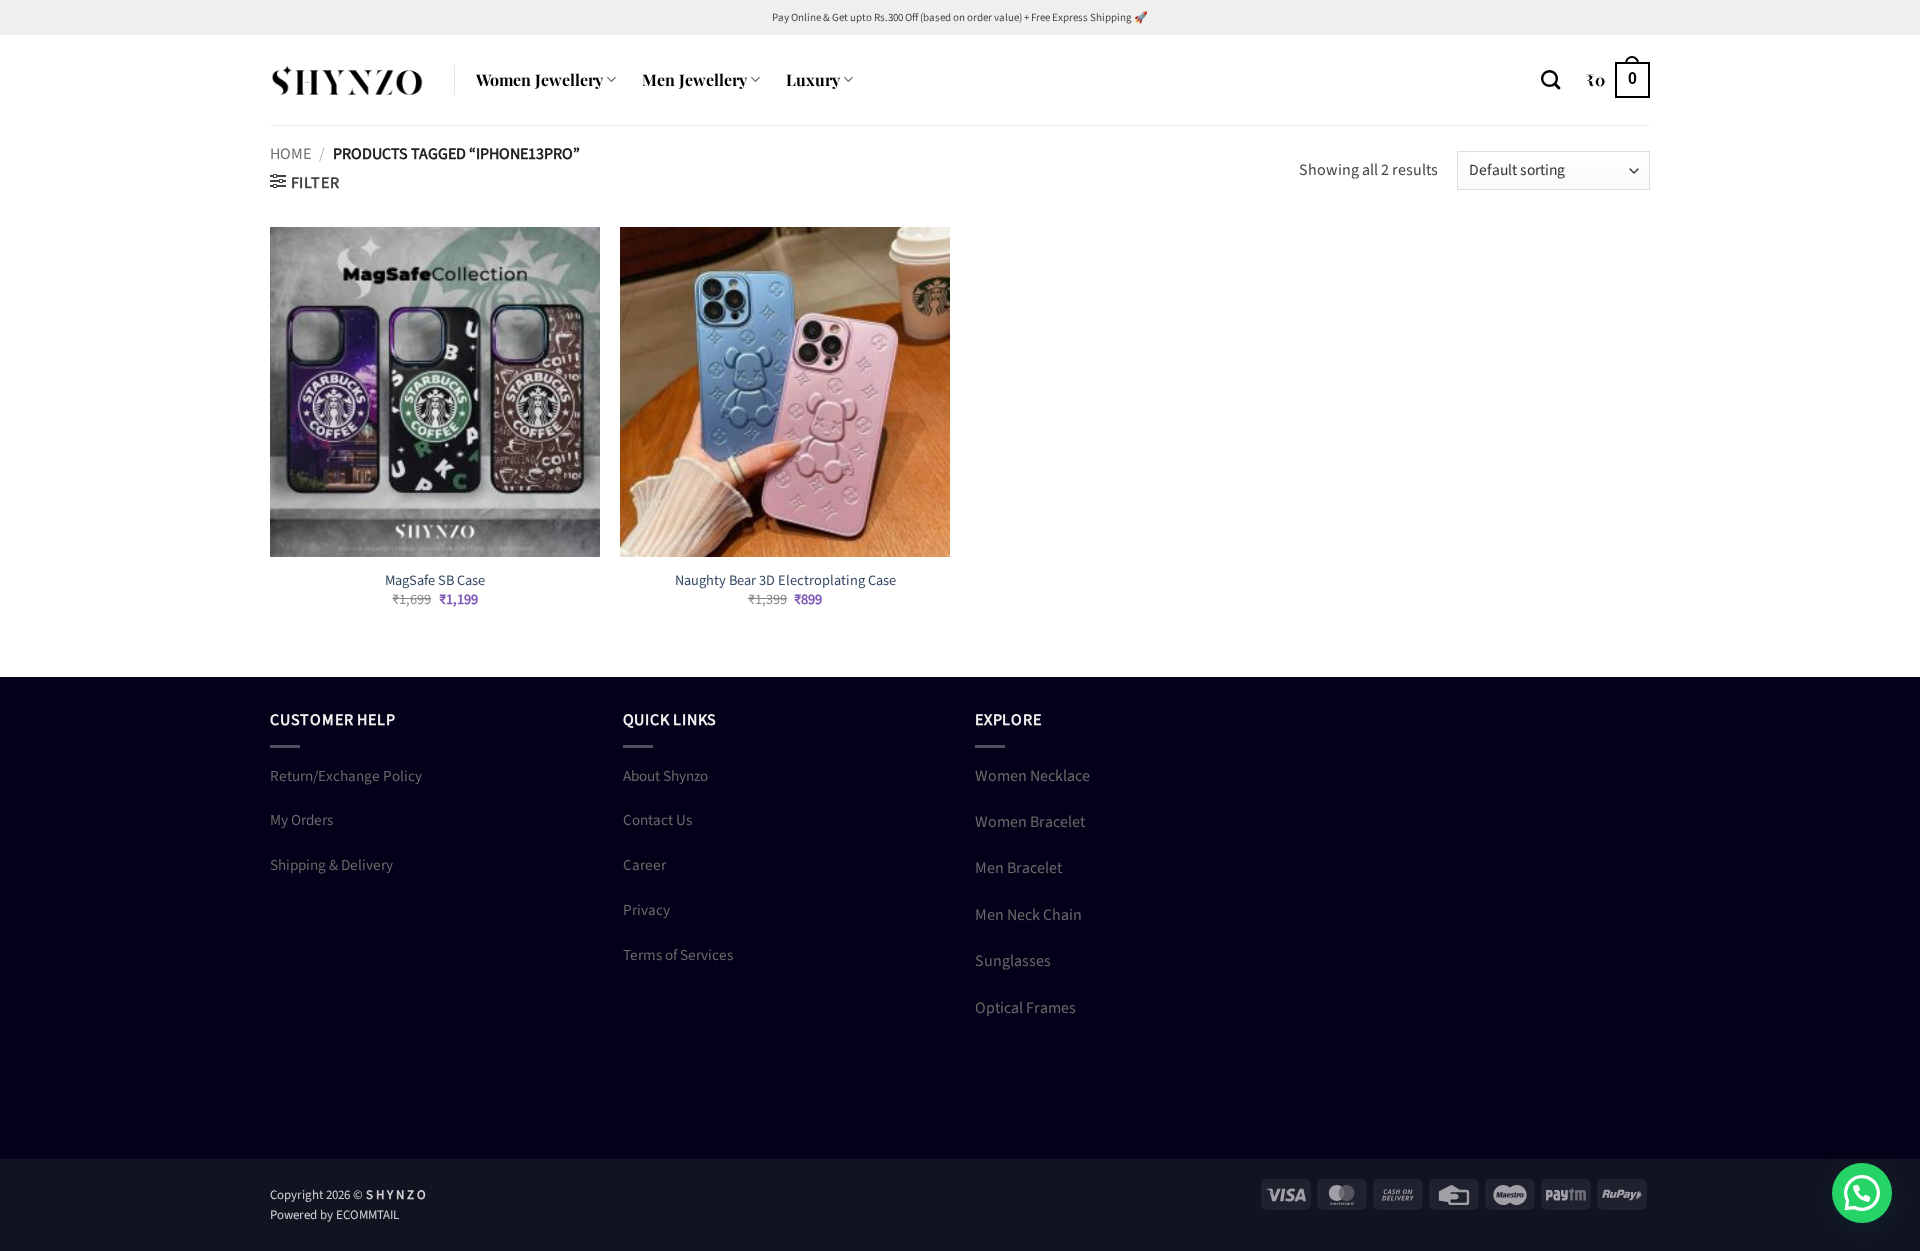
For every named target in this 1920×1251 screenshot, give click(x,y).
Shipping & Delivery (331, 865)
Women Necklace (1032, 776)
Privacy (646, 910)
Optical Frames (1025, 1008)
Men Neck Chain (1028, 915)
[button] (1618, 80)
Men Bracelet (1018, 868)
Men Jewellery (694, 79)
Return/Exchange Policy (346, 776)
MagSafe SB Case (435, 581)
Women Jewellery (539, 79)
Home (290, 154)
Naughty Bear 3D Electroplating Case (785, 581)
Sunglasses (1013, 961)
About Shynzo (665, 776)
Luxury (813, 79)
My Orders (301, 820)
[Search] (1550, 79)
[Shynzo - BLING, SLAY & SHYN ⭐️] (347, 79)
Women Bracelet (1030, 822)
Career (644, 865)
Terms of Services (678, 955)
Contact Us (657, 820)
